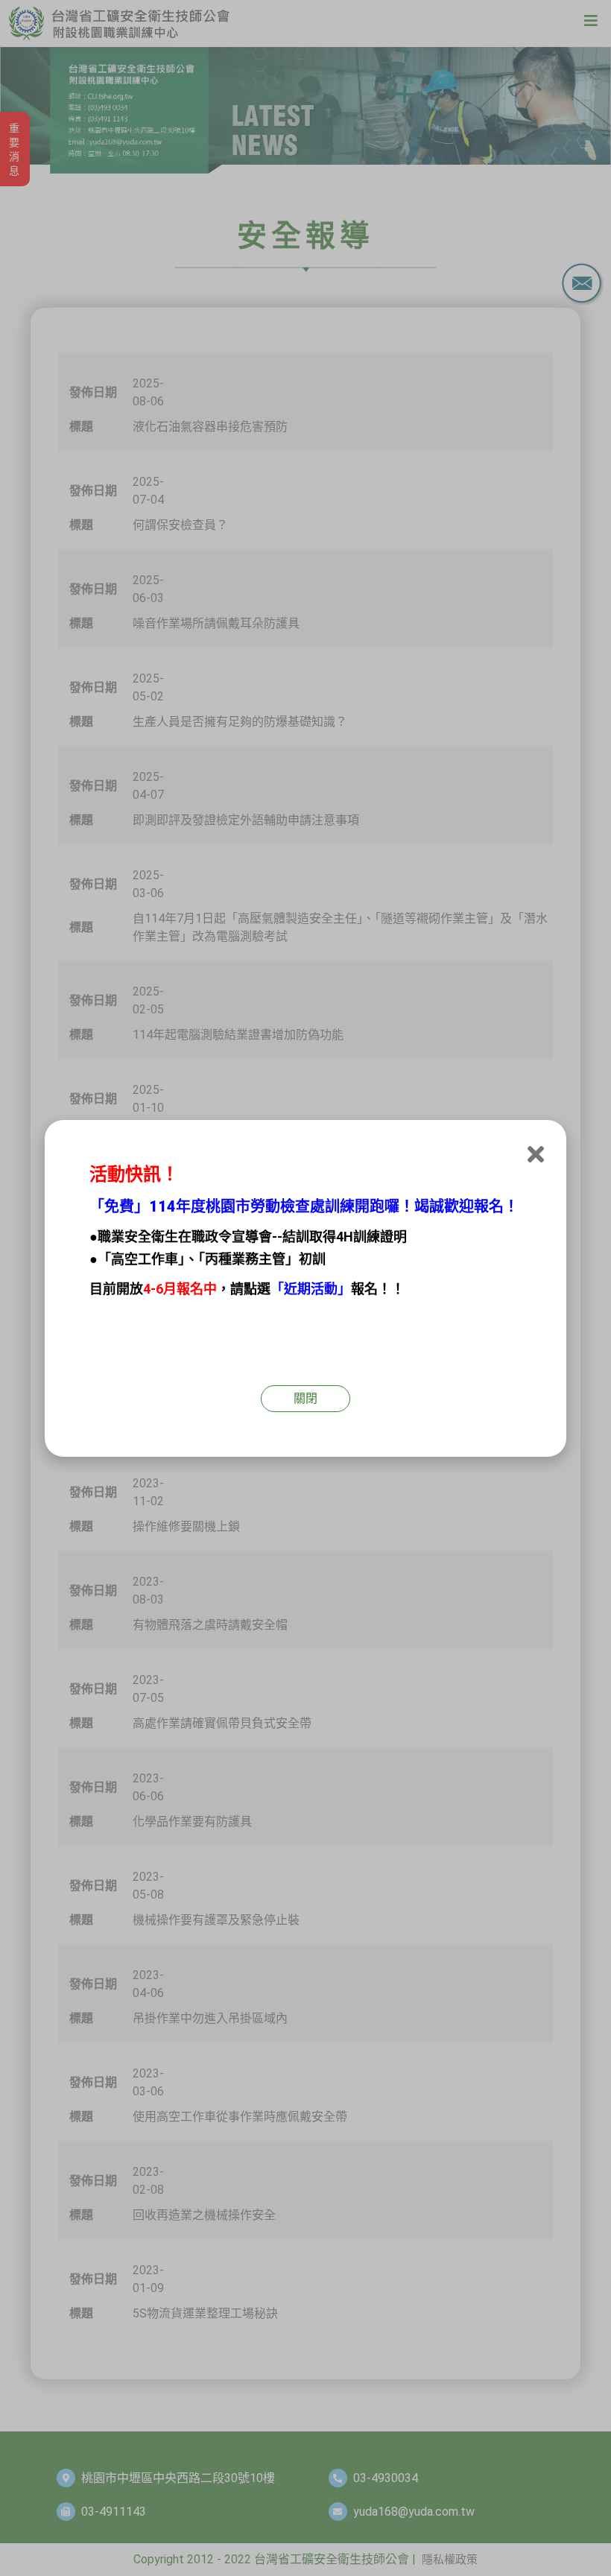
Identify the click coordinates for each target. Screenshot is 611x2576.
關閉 (305, 1398)
